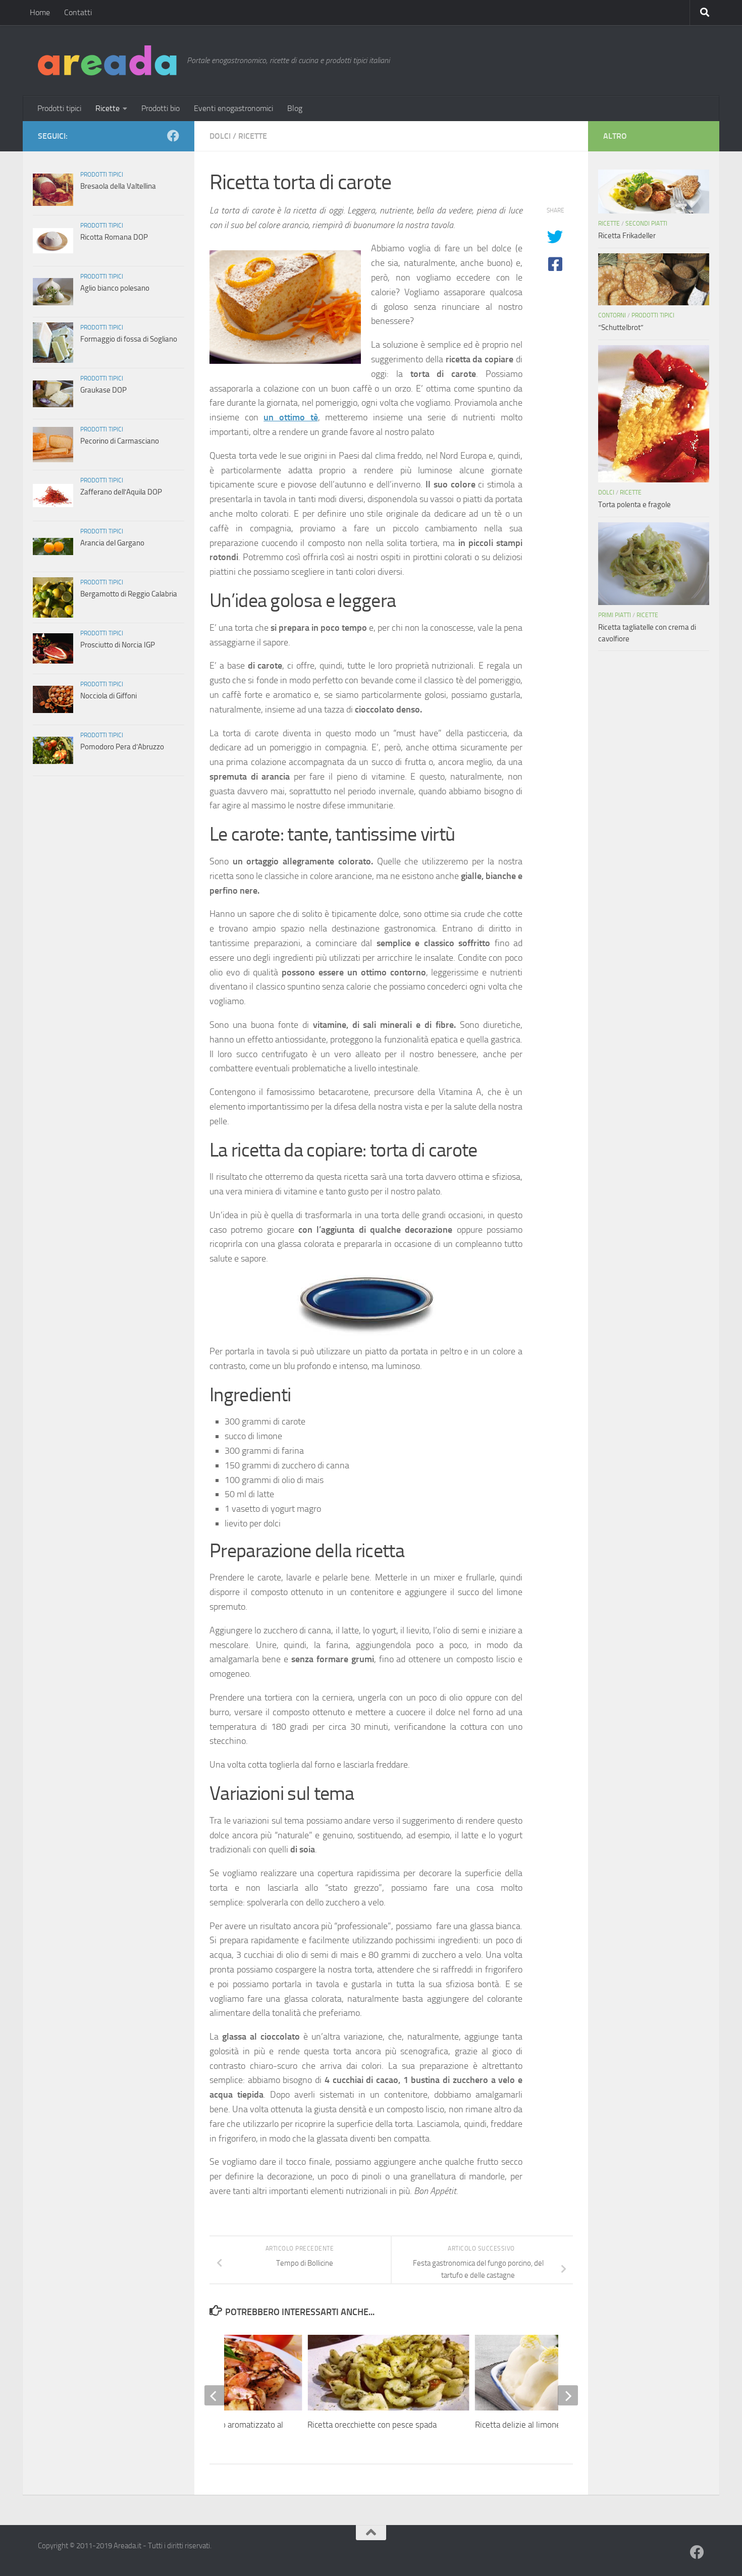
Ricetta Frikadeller (627, 236)
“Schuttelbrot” (621, 327)
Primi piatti (615, 615)
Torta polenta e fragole (634, 505)
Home (40, 12)
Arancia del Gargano (112, 543)
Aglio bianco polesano (115, 288)
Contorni (612, 315)
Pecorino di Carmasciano (120, 441)
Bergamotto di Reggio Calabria (129, 594)
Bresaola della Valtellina (118, 186)
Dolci (220, 136)
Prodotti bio (161, 108)
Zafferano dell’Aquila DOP (121, 492)
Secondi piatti (646, 224)
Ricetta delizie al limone (518, 2425)
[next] (568, 2395)
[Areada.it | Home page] (107, 61)
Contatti (78, 12)
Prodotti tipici (59, 108)
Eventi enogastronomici (233, 108)
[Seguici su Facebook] (173, 136)
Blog (295, 108)
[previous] (215, 2395)
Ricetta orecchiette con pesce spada (372, 2425)
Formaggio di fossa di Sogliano (129, 339)
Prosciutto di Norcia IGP (118, 645)
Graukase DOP (103, 390)
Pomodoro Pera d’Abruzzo (122, 747)
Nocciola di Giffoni (109, 696)
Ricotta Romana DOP (114, 237)
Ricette (108, 108)
